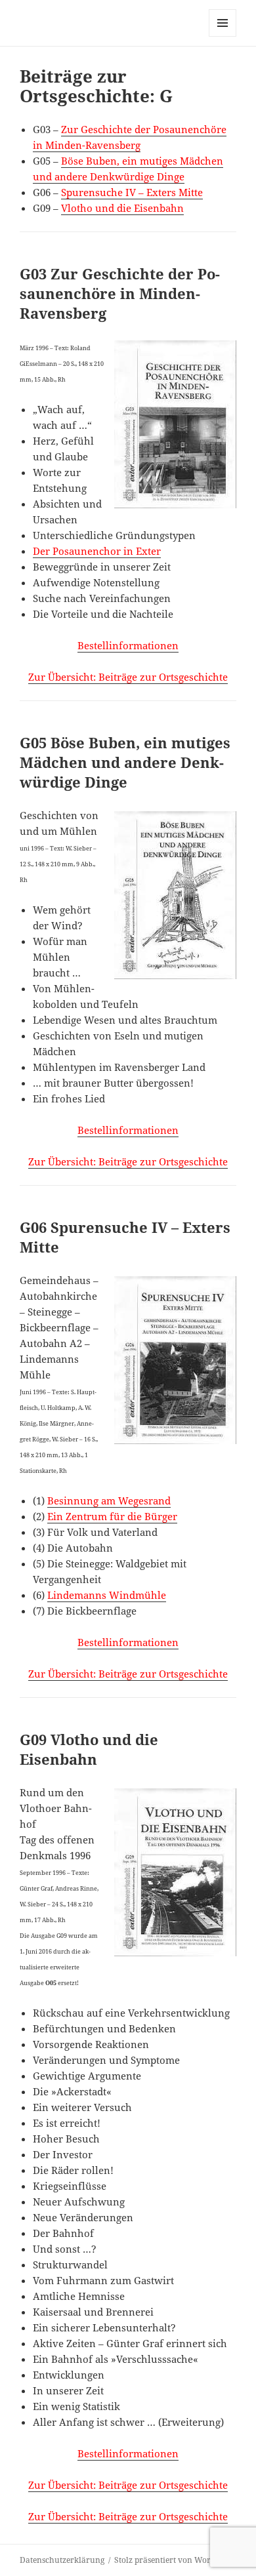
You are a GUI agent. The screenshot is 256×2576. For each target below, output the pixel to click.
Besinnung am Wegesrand (109, 1500)
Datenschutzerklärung (62, 2560)
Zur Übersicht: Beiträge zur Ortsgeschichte (128, 677)
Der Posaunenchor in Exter (97, 551)
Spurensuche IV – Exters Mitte (132, 192)
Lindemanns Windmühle (107, 1595)
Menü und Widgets (223, 36)
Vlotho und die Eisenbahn (122, 208)
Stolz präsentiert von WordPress (174, 2560)
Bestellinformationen (128, 645)
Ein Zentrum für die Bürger (112, 1516)
